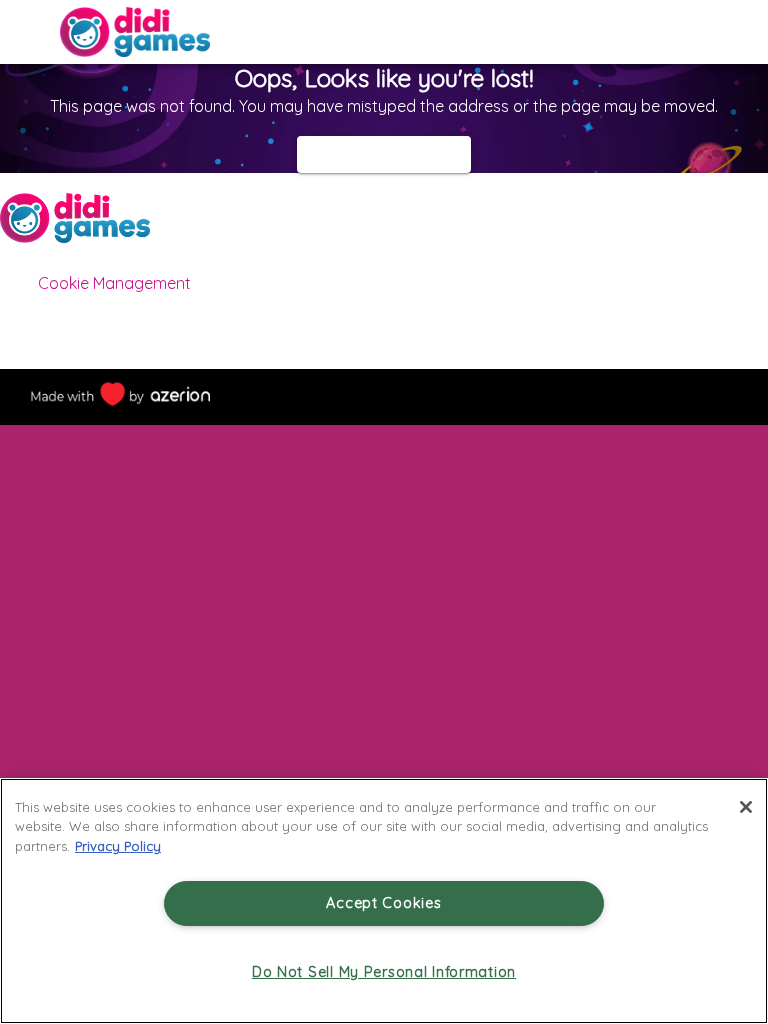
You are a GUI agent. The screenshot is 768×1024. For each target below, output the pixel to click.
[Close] (746, 807)
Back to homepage (384, 154)
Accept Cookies (383, 903)
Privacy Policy (118, 846)
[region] (384, 901)
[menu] (24, 32)
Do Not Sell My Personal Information (384, 972)
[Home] (135, 32)
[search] (744, 32)
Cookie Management (114, 283)
